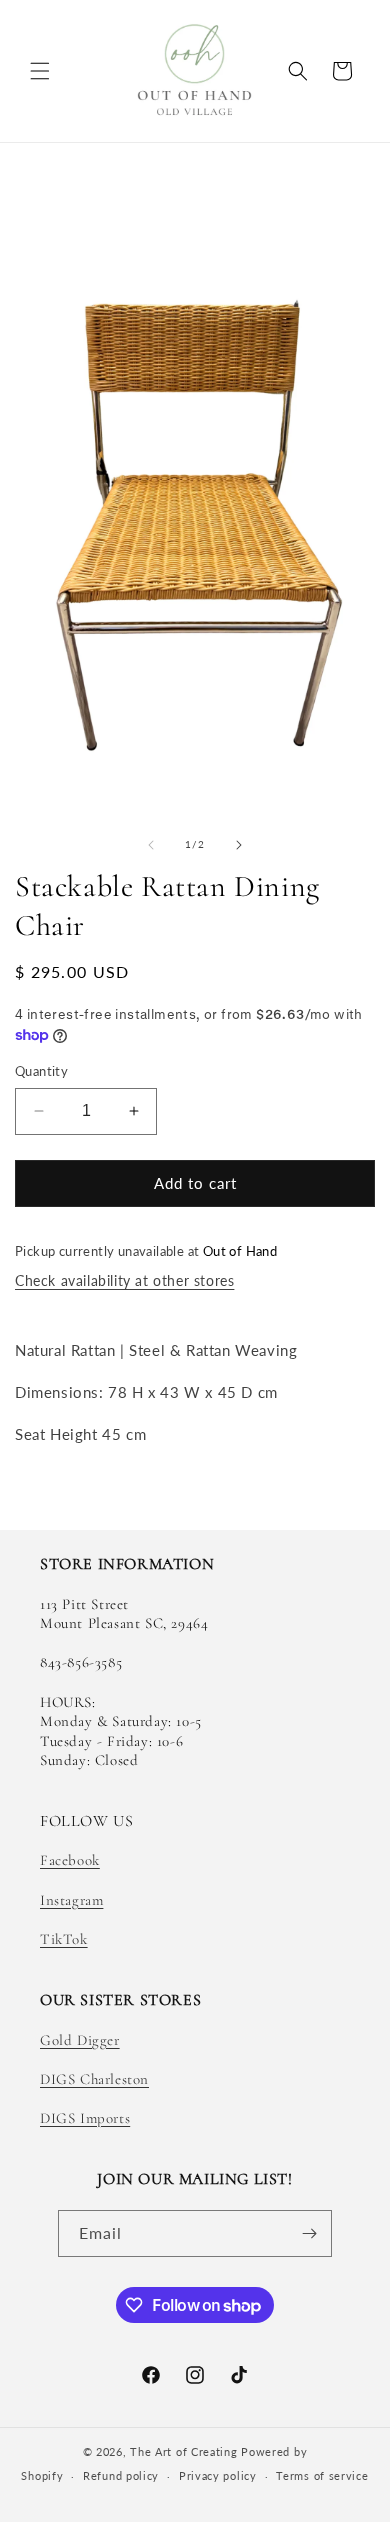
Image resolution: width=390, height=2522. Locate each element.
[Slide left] (151, 845)
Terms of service (322, 2475)
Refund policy (121, 2475)
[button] (40, 71)
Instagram (71, 1900)
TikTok (64, 1939)
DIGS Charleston (94, 2079)
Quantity (41, 1071)
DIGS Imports (85, 2118)
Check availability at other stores (124, 1280)
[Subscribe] (309, 2233)
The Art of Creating (185, 2451)
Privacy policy (218, 2475)
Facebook (70, 1860)
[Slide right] (239, 845)
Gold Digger (80, 2040)
